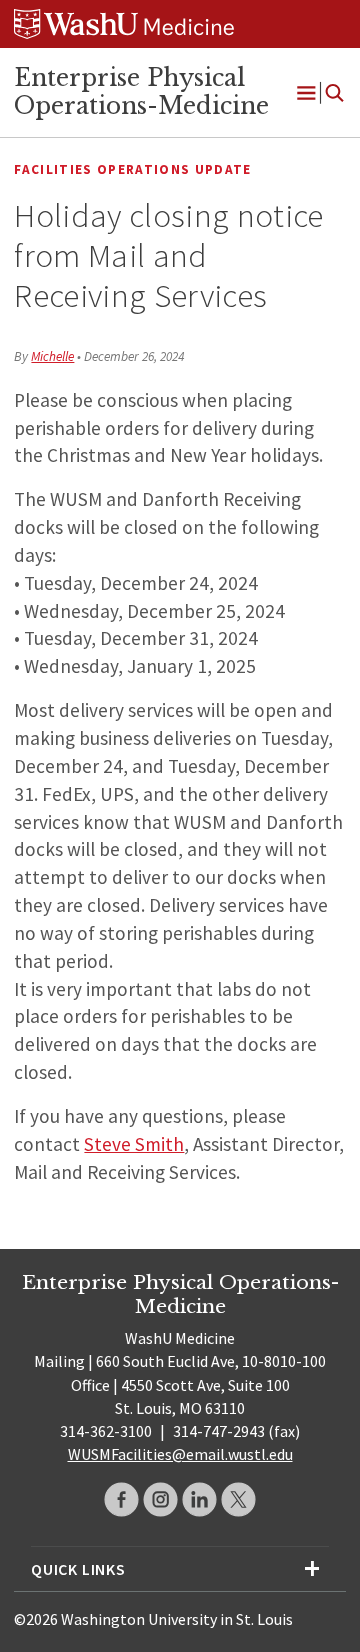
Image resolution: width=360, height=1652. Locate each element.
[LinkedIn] (199, 1499)
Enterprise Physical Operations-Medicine (141, 92)
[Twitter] (238, 1499)
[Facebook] (121, 1499)
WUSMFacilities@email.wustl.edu (180, 1454)
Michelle (52, 356)
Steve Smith (134, 1144)
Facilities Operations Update (132, 169)
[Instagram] (160, 1499)
